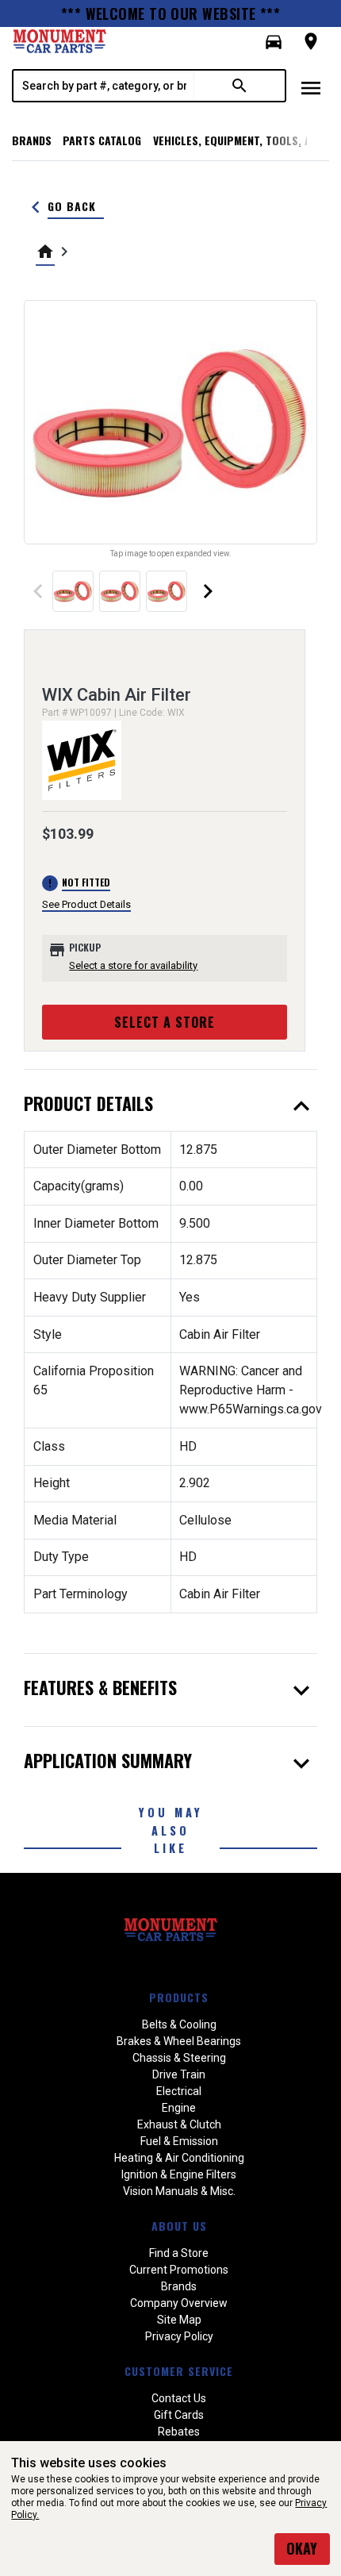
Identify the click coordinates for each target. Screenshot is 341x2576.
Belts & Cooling (179, 2024)
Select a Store (165, 1022)
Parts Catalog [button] (102, 140)
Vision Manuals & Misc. (179, 2191)
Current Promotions (179, 2270)
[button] (274, 42)
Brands (32, 140)
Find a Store (179, 2253)
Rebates (179, 2432)
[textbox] (104, 86)
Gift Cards (179, 2415)
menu (311, 88)
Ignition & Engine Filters (179, 2174)
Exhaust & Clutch (179, 2124)
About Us (179, 2226)
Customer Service (179, 2371)
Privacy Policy (179, 2336)
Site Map (179, 2320)
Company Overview (179, 2303)
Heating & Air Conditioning (179, 2158)
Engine (179, 2108)
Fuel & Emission (179, 2141)
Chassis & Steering (179, 2058)
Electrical (179, 2091)
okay (302, 2548)
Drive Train (179, 2074)
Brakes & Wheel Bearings (179, 2041)
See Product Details (86, 904)
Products (179, 1997)
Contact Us (179, 2398)
